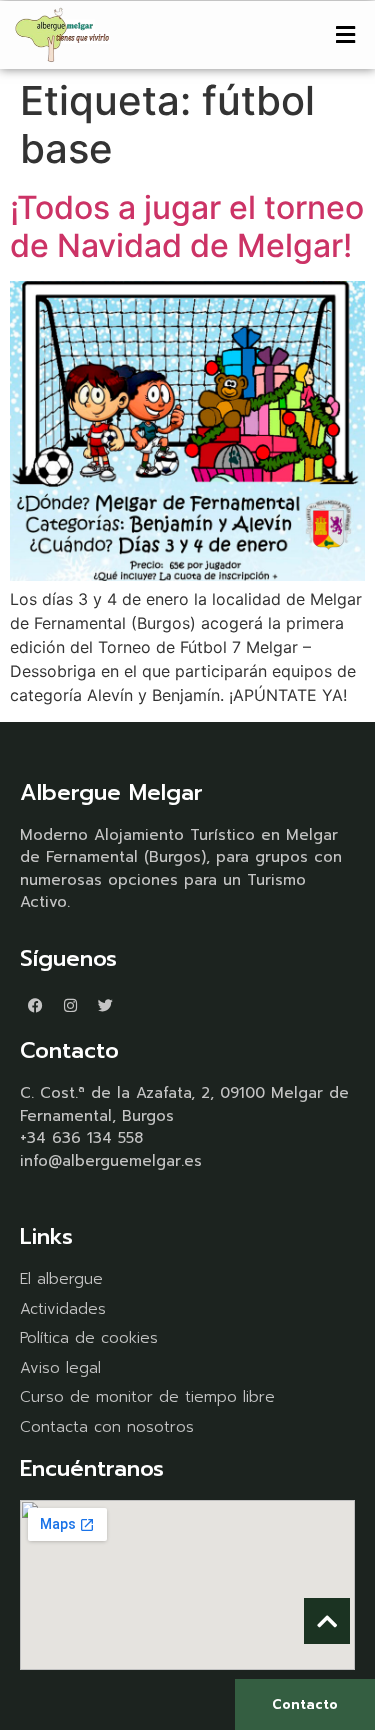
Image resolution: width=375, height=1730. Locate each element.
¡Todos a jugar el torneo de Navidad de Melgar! (187, 226)
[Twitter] (105, 1005)
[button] (345, 34)
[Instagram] (70, 1005)
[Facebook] (35, 1005)
